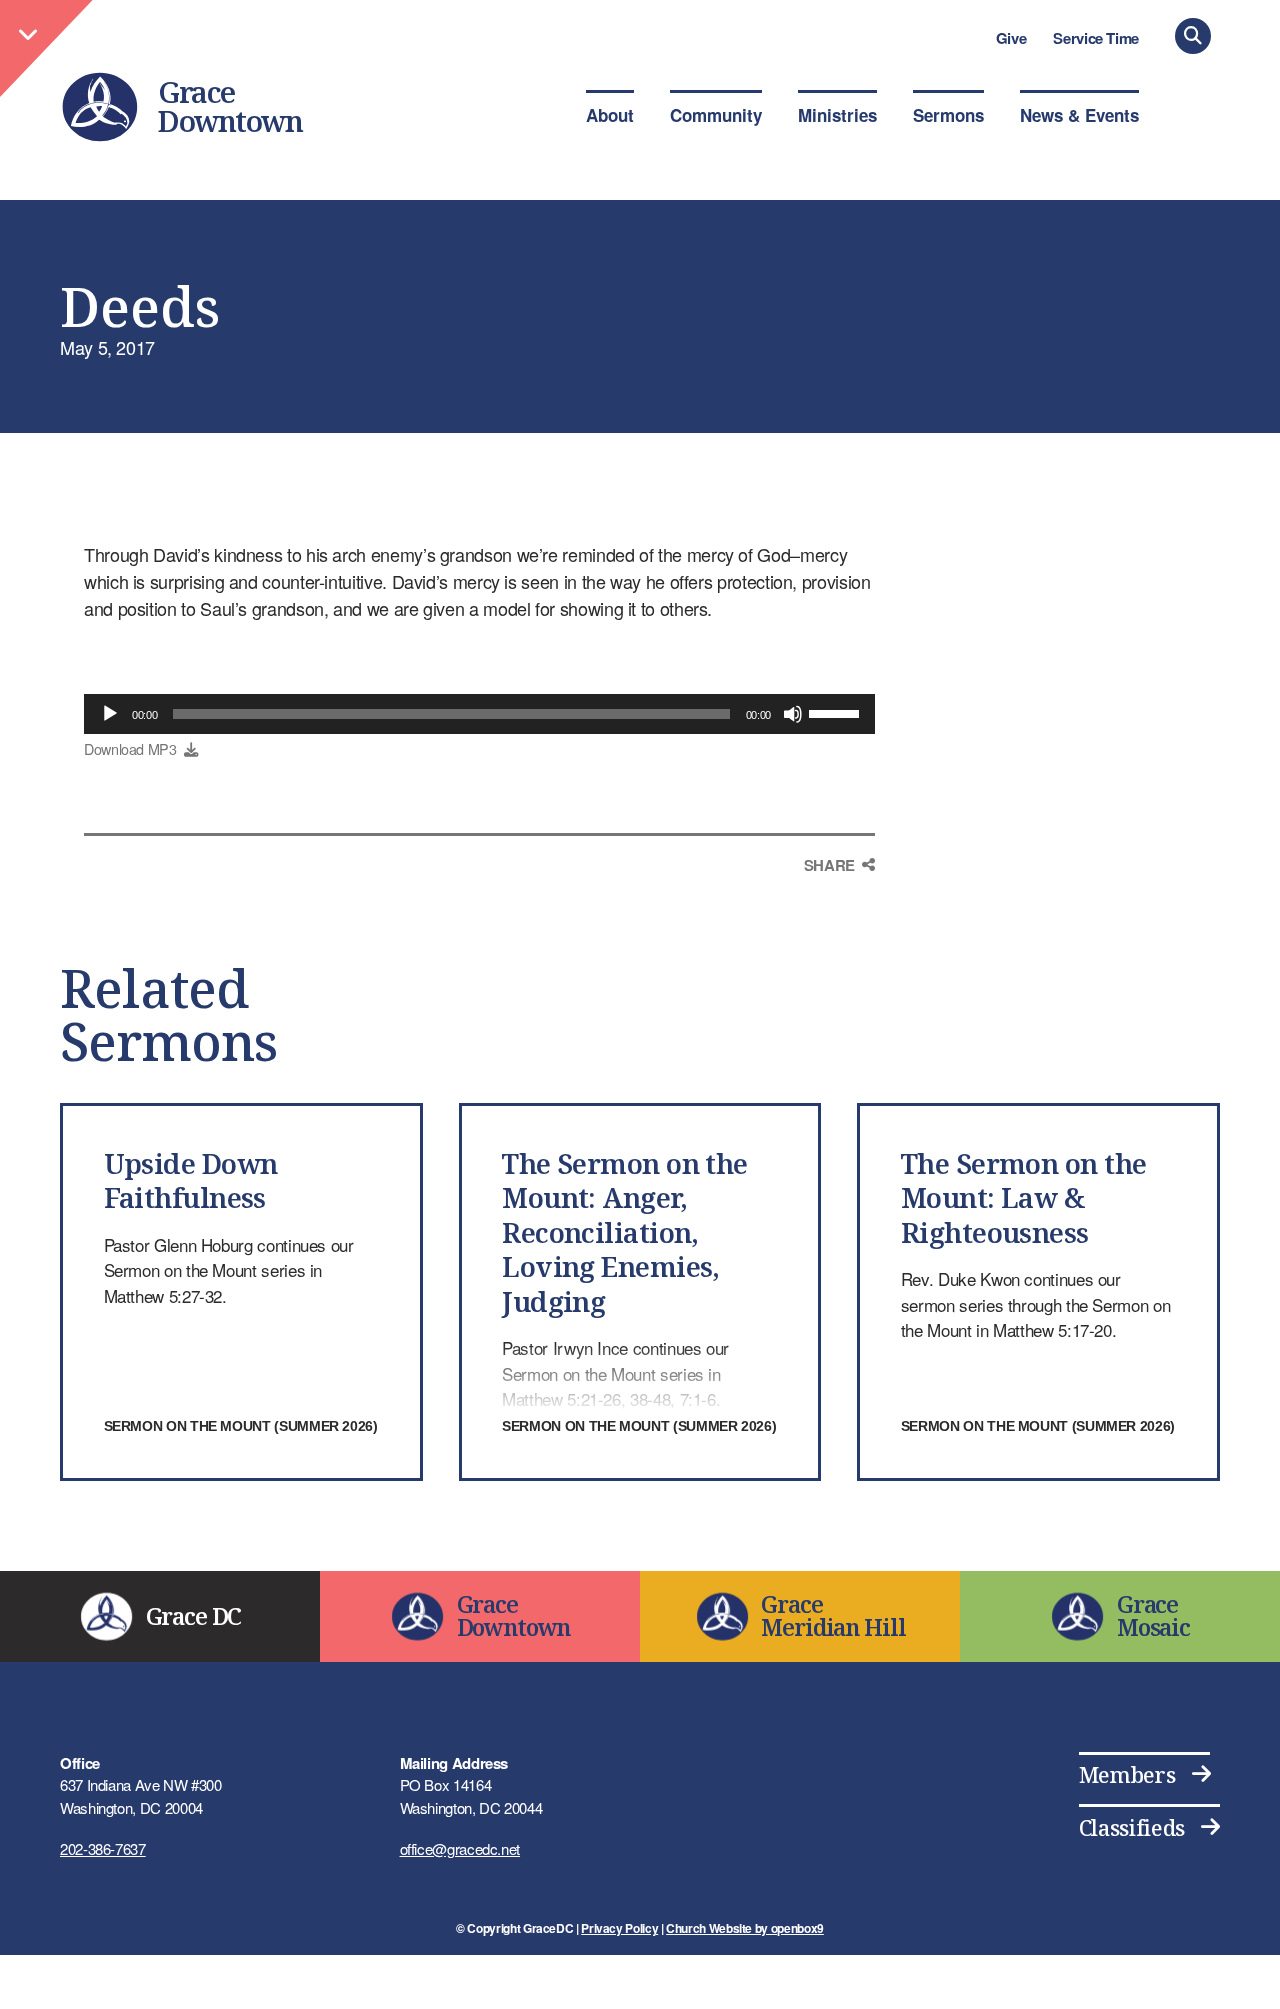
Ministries (837, 115)
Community (716, 115)
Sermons (948, 115)
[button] (1193, 36)
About (610, 115)
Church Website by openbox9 (745, 1928)
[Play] (110, 714)
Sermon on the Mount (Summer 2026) (241, 1426)
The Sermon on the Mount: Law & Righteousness (1024, 1198)
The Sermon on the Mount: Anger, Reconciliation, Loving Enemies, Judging (625, 1232)
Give (1011, 38)
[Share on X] (839, 944)
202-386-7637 (103, 1848)
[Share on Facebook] (839, 902)
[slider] (837, 712)
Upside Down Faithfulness (191, 1180)
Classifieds (1132, 1827)
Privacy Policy (619, 1928)
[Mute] (793, 714)
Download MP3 (130, 748)
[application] (479, 714)
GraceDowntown (230, 106)
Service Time (1096, 38)
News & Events (1079, 115)
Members (1127, 1774)
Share (829, 865)
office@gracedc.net (460, 1848)
